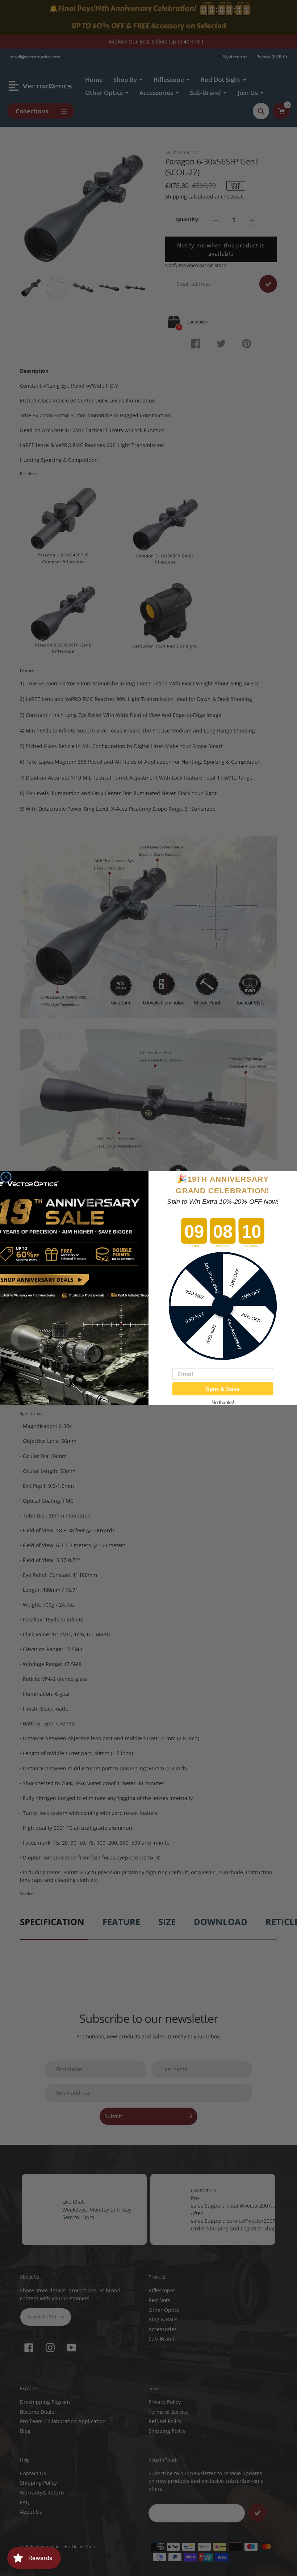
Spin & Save (223, 1389)
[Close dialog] (6, 1177)
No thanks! (223, 1402)
